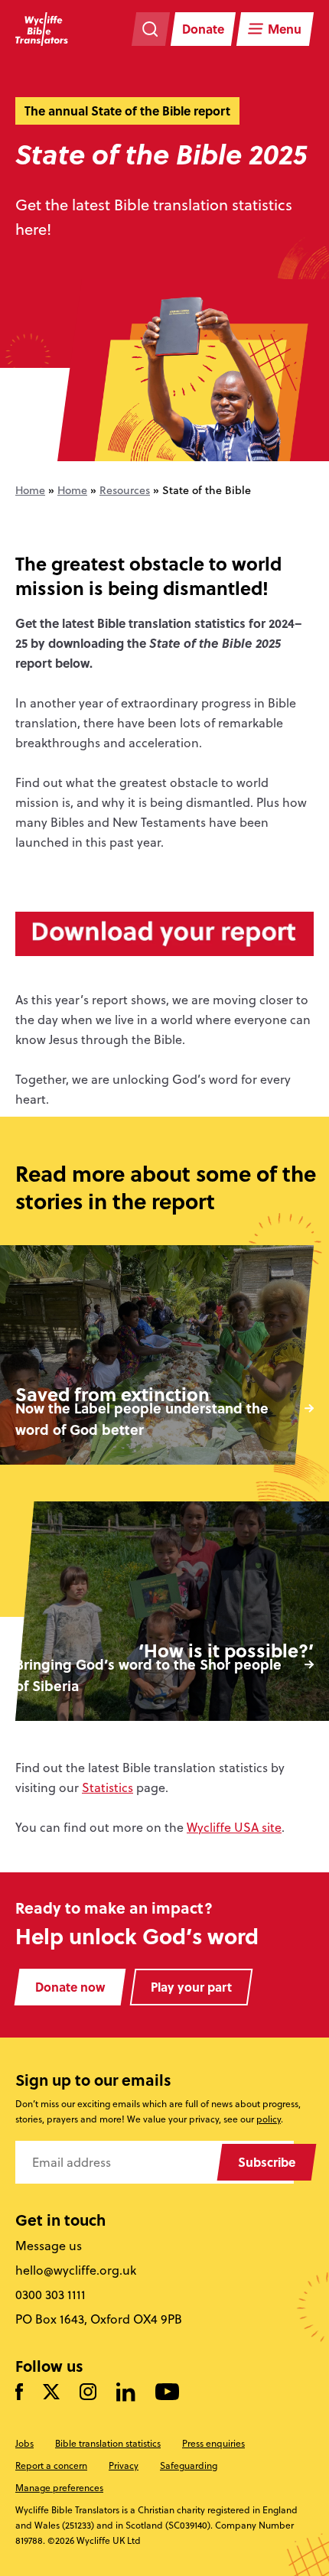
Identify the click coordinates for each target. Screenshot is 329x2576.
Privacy (124, 2465)
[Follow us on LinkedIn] (126, 2393)
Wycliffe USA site (234, 1827)
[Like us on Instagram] (88, 2392)
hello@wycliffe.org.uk (76, 2270)
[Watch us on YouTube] (167, 2392)
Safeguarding (189, 2465)
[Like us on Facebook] (19, 2392)
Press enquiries (213, 2443)
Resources (125, 490)
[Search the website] (151, 29)
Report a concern (51, 2465)
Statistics (107, 1787)
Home (30, 490)
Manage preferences (59, 2488)
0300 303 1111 (50, 2295)
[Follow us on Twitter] (51, 2392)
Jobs (24, 2443)
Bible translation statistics (108, 2443)
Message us (49, 2246)
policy (269, 2119)
